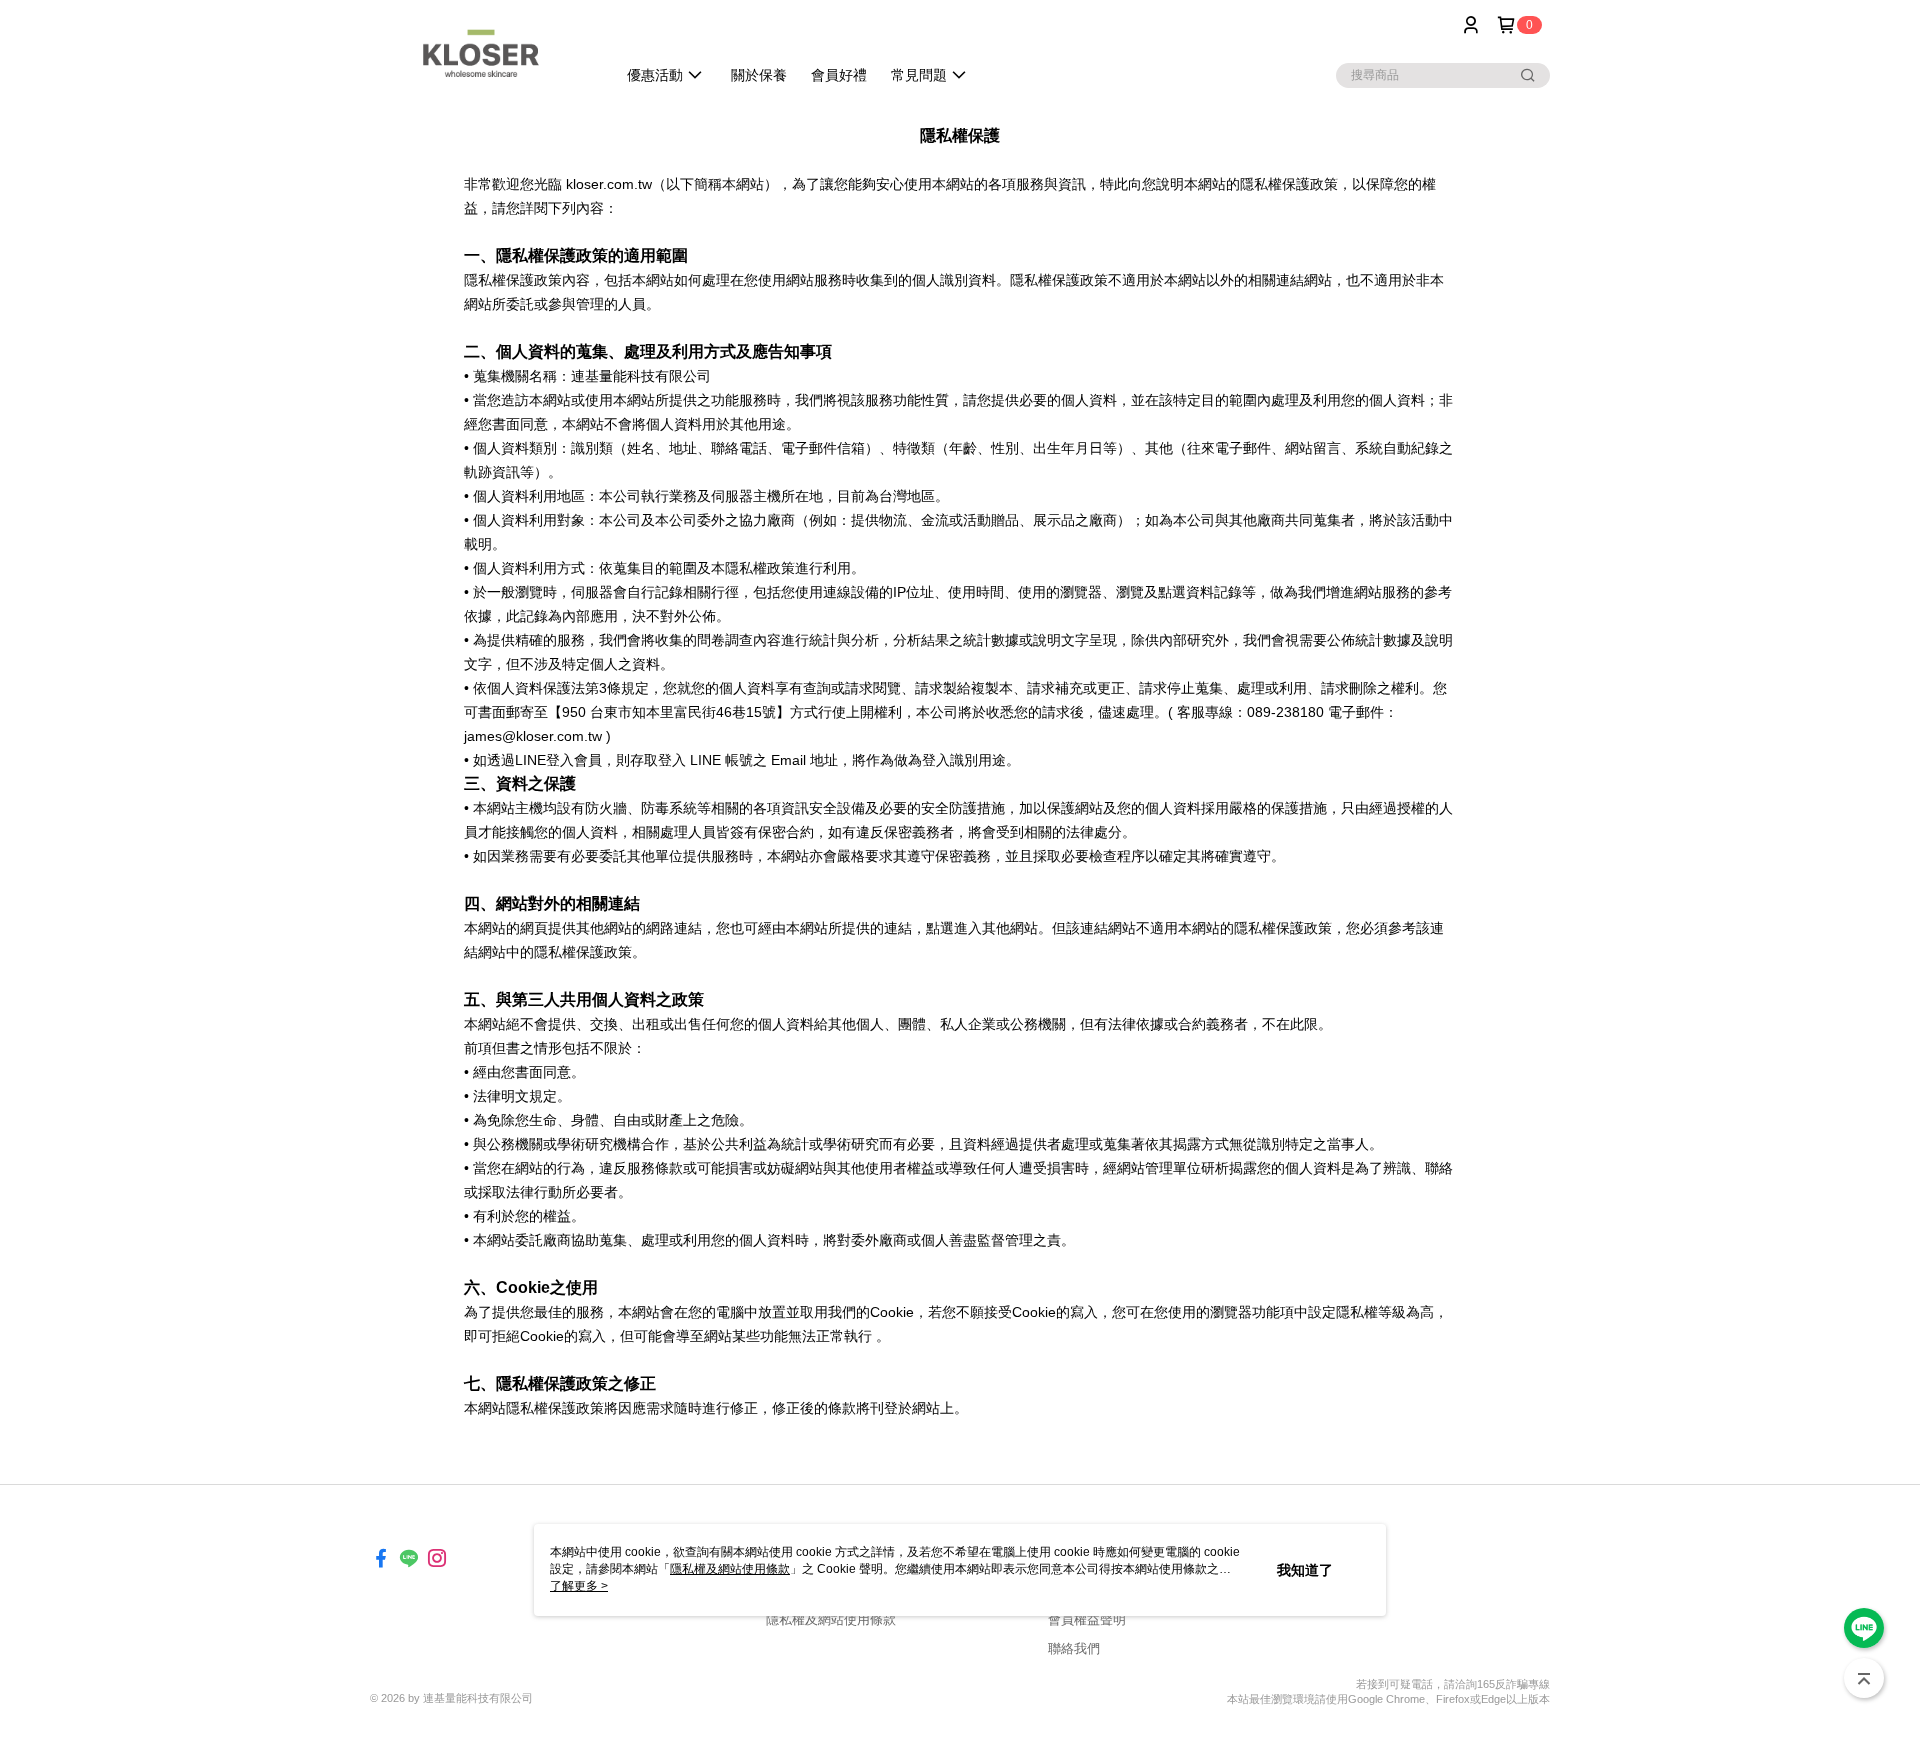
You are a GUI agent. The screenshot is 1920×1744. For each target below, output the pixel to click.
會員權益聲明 (1087, 1619)
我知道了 (1305, 1570)
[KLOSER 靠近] (481, 52)
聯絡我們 (1074, 1648)
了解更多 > (579, 1586)
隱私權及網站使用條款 (831, 1619)
